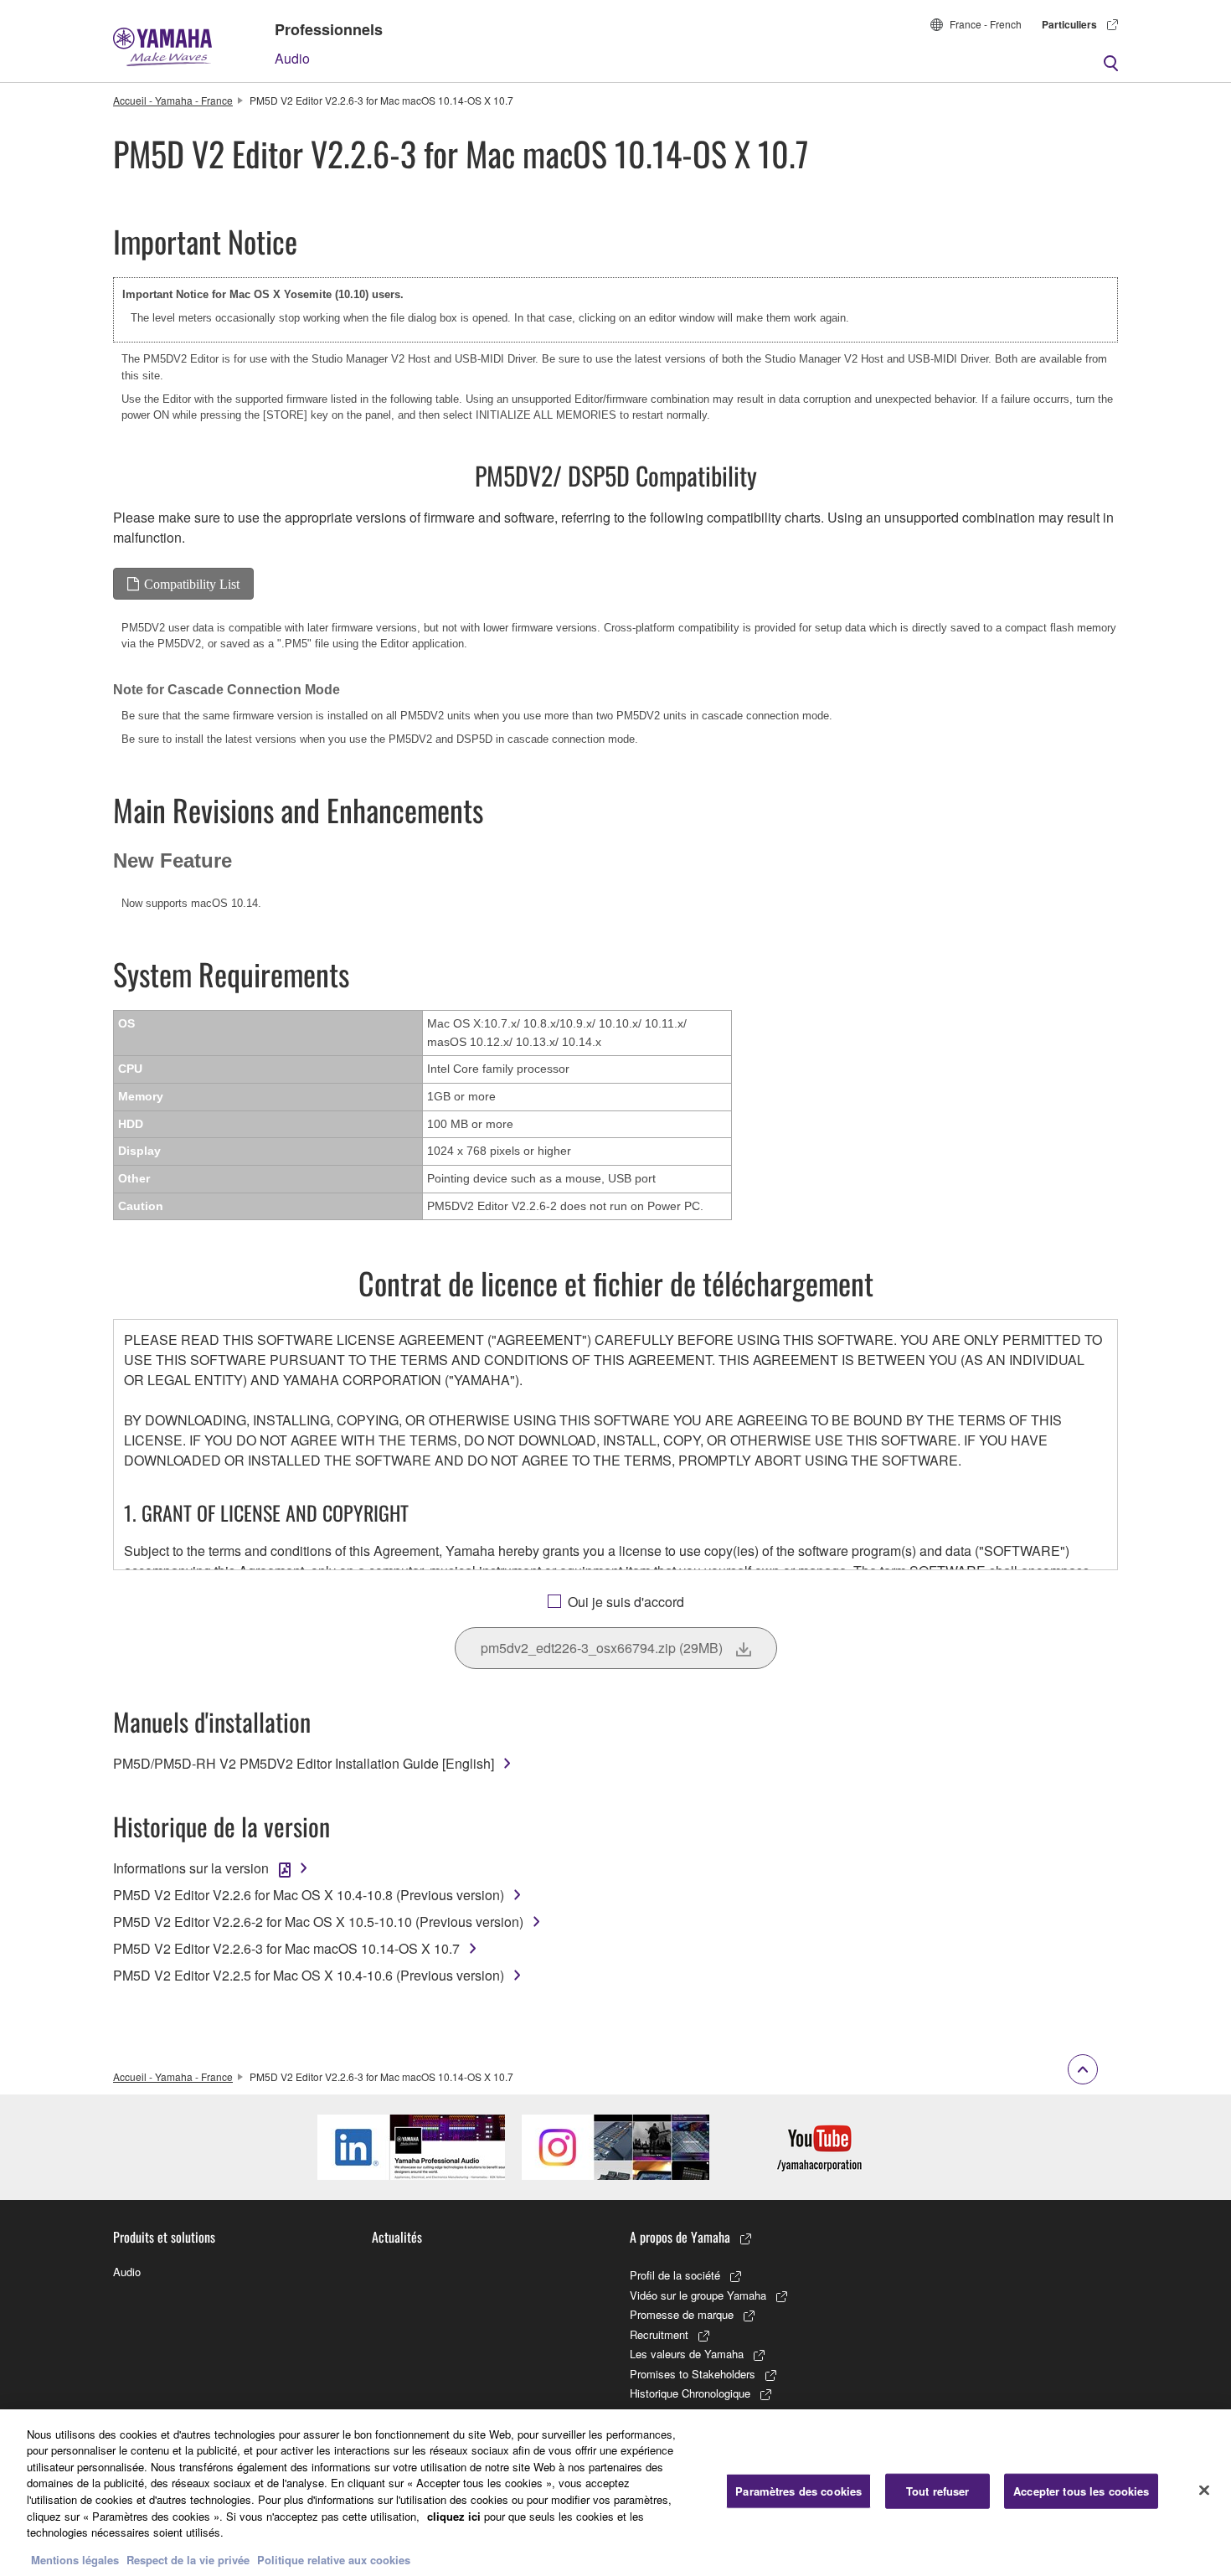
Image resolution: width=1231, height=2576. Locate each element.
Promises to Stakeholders (693, 2374)
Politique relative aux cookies (334, 2559)
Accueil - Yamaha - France (173, 100)
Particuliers (1069, 24)
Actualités (397, 2237)
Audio (292, 58)
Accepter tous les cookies (1081, 2491)
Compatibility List (192, 584)
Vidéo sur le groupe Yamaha (698, 2295)
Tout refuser (938, 2491)
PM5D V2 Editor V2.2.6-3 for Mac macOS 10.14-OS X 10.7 (286, 1948)
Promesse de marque (682, 2314)
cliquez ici (454, 2515)
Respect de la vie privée (188, 2559)
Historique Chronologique (690, 2393)
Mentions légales (75, 2559)
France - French (986, 24)
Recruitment (659, 2334)
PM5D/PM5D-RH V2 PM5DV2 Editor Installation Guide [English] (304, 1763)
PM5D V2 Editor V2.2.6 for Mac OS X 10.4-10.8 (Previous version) (309, 1895)
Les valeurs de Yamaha (687, 2354)
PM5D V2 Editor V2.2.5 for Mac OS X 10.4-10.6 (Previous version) (309, 1975)
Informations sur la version (191, 1868)
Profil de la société (675, 2275)
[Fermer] (1204, 2491)
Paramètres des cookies (798, 2491)
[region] (615, 2493)
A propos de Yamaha (680, 2237)
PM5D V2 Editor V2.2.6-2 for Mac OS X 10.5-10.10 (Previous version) (318, 1922)
